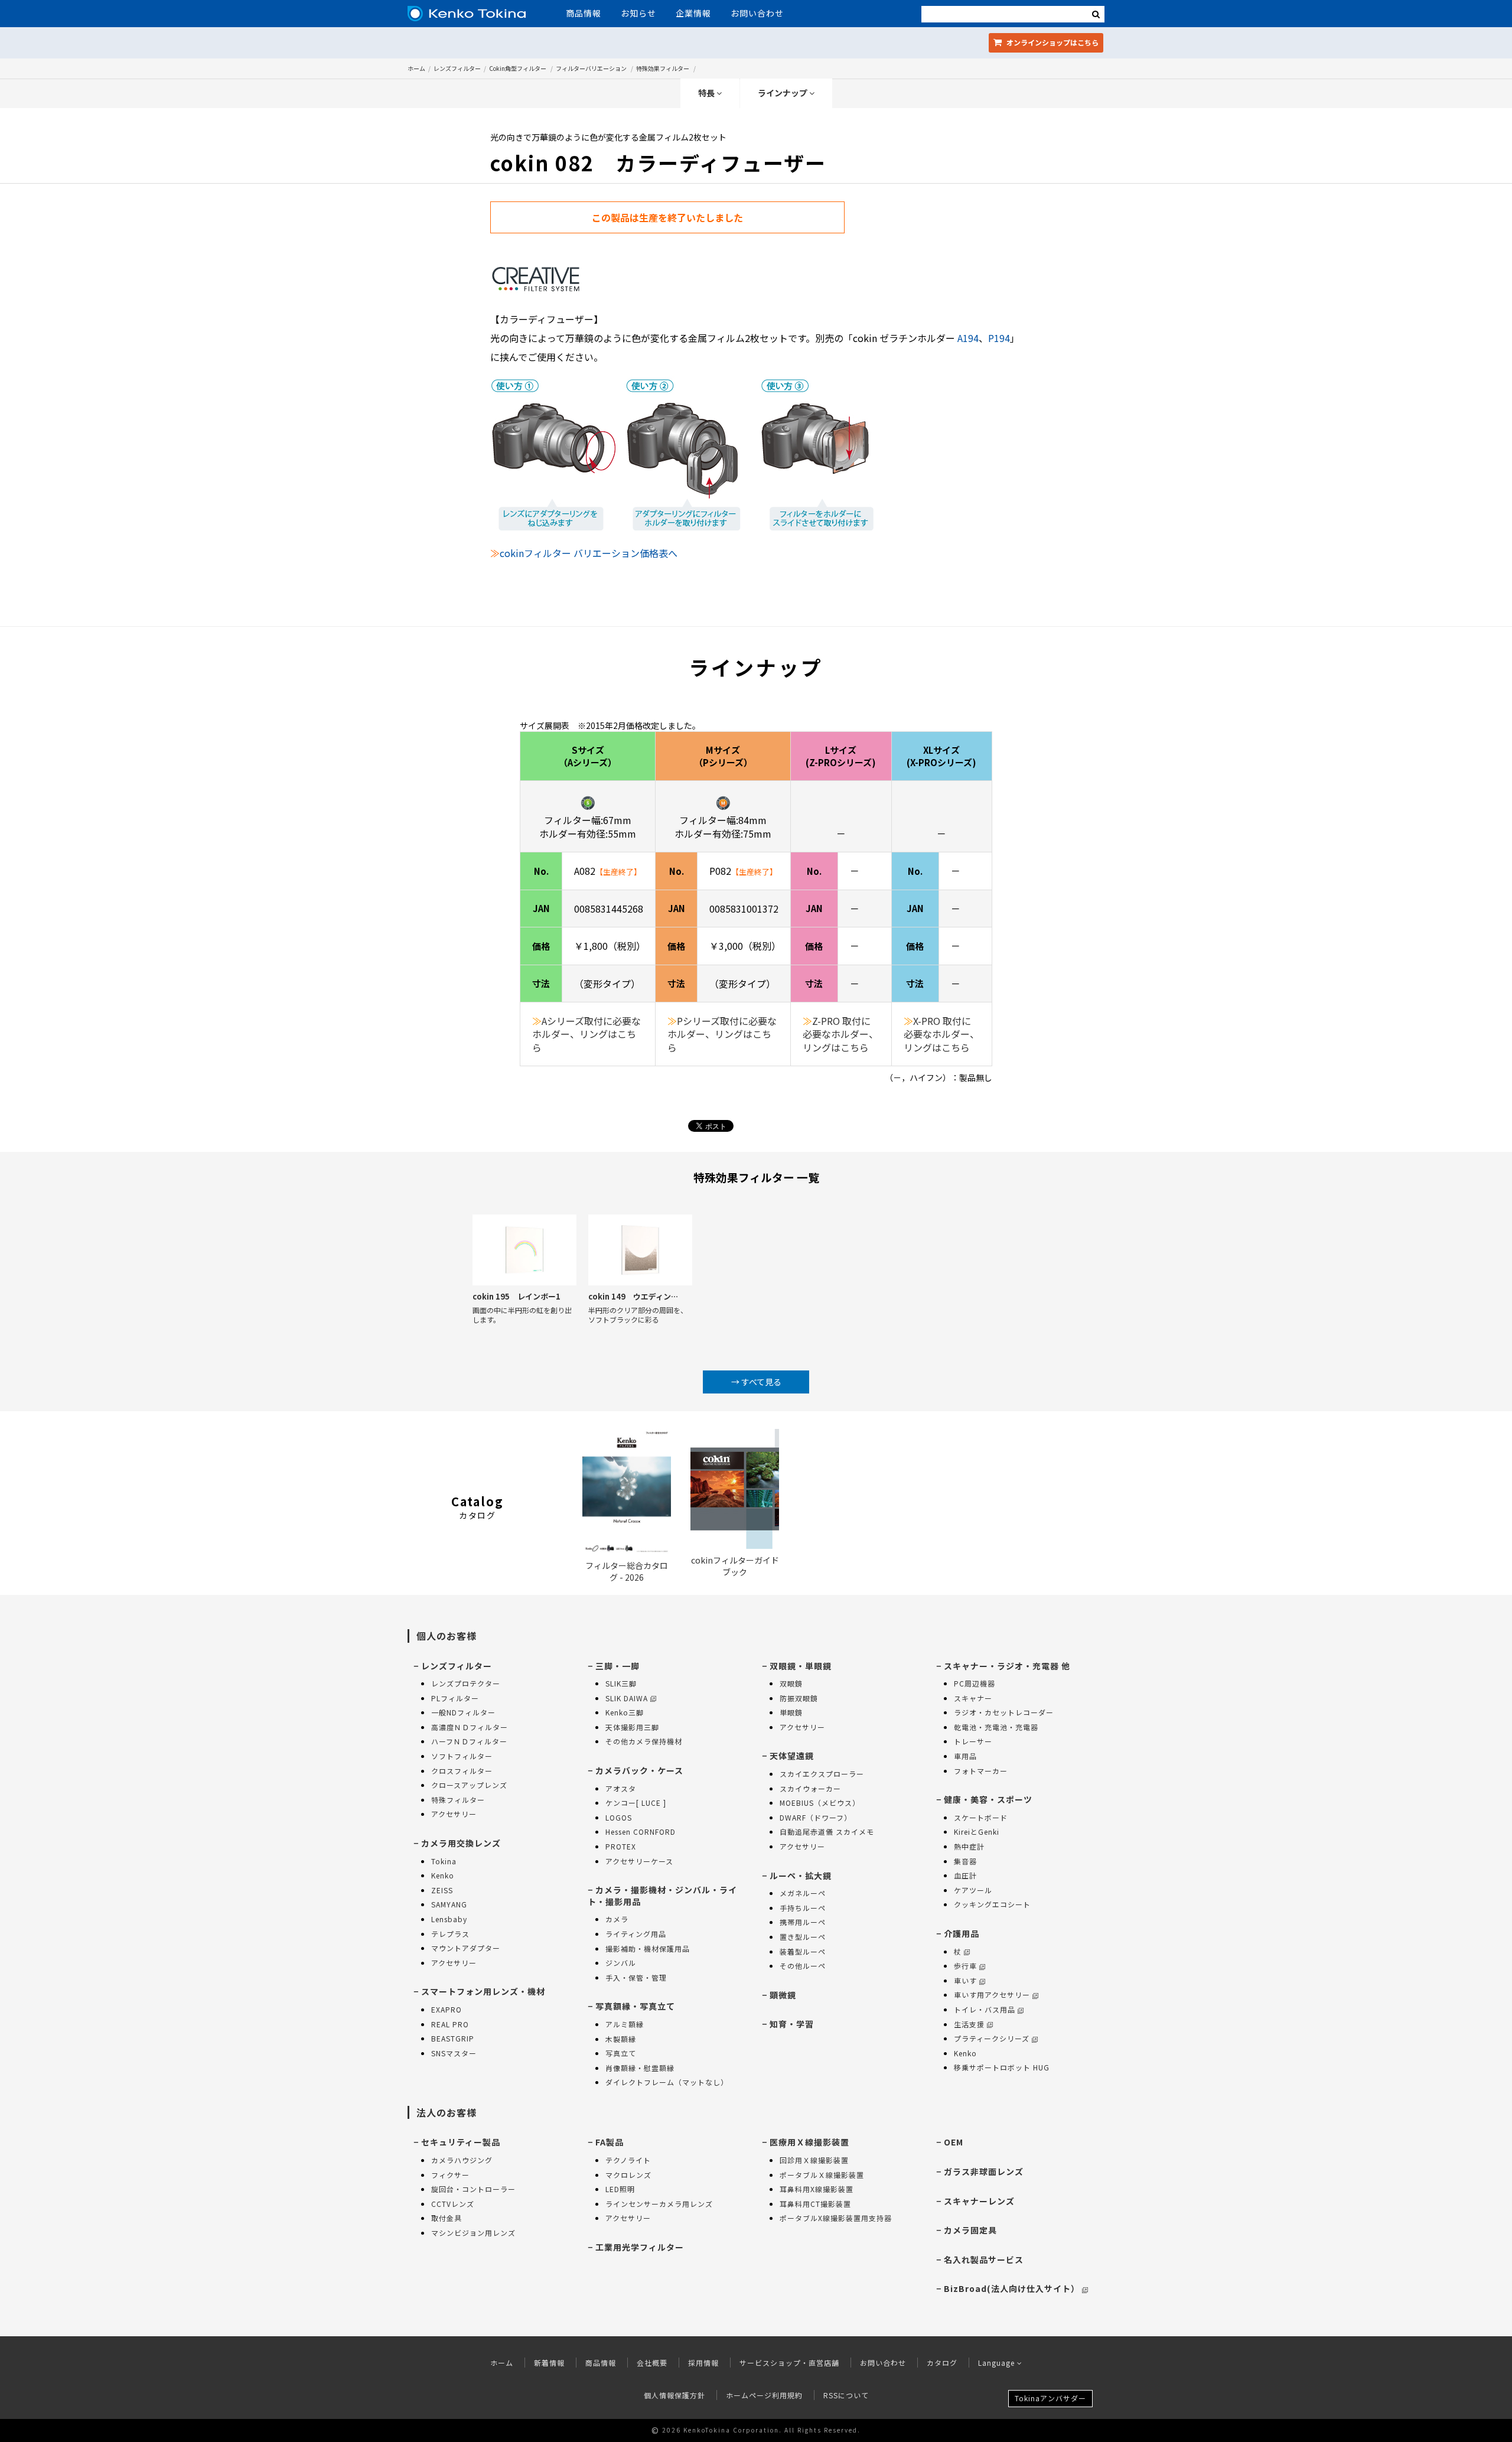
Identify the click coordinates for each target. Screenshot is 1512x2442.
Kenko (443, 1875)
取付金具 (447, 2218)
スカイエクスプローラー (822, 1774)
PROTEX (621, 1846)
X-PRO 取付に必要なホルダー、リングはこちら (941, 1034)
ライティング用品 (636, 1934)
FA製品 (610, 2142)
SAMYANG (449, 1904)
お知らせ (638, 13)
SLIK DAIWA (627, 1698)
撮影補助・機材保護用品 (648, 1948)
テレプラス (450, 1934)
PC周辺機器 (975, 1683)
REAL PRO (450, 2024)
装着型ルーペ (803, 1951)
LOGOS (619, 1817)
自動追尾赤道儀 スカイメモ (827, 1831)
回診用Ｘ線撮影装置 (814, 2160)
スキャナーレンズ (979, 2201)
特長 (707, 93)
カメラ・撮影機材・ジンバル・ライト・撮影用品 (662, 1896)
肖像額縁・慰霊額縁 (640, 2068)
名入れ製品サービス (984, 2259)
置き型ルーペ (803, 1937)
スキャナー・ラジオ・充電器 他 (1007, 1666)
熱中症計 (969, 1846)
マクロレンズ (628, 2175)
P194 (999, 338)
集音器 (965, 1861)
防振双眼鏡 (799, 1698)
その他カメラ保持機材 (644, 1741)
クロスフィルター (462, 1771)
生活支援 (969, 2024)
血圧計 (965, 1875)
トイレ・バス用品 (985, 2009)
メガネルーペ (803, 1893)
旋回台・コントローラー (473, 2189)
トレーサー (973, 1741)
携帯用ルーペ (803, 1922)
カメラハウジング (462, 2160)
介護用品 (962, 1933)
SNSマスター (454, 2053)
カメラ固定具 (970, 2230)
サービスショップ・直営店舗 (789, 2363)
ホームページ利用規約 (764, 2395)
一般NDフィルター (463, 1712)
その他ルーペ (803, 1966)
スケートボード (981, 1817)
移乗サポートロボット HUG (1002, 2067)
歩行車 (965, 1966)
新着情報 (549, 2363)
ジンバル (621, 1963)
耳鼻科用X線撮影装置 (817, 2189)
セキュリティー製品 (461, 2142)
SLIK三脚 (621, 1683)
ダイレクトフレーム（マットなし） (667, 2082)
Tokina (444, 1861)
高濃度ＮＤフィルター (470, 1727)
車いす (965, 1980)
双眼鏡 (791, 1683)
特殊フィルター (458, 1800)
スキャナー (973, 1698)
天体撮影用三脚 (632, 1727)
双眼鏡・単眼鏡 (801, 1666)
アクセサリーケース (639, 1861)
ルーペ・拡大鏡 (801, 1876)
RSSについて (846, 2395)
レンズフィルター (457, 68)
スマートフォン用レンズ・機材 (483, 1991)
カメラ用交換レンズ (461, 1843)
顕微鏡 (783, 1995)
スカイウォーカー (810, 1788)
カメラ (617, 1919)
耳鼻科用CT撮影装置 (815, 2204)
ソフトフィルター (462, 1756)
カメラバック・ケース (639, 1770)
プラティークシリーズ (992, 2038)
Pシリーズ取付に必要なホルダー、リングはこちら (722, 1034)
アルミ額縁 (625, 2024)
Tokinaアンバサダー (1050, 2398)
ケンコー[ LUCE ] (636, 1803)
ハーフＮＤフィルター (469, 1741)
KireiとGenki (977, 1831)
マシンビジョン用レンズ (473, 2233)
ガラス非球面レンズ (984, 2171)
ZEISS (442, 1890)
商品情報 (584, 13)
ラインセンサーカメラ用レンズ (659, 2204)
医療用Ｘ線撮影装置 (809, 2142)
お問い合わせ (757, 13)
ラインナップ (783, 93)
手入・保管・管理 (636, 1977)
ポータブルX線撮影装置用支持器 (836, 2218)
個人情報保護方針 (674, 2395)
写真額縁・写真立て (635, 2006)
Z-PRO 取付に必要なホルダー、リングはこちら (840, 1034)
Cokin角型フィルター (518, 68)
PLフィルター (455, 1698)
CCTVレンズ (453, 2204)
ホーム (416, 68)
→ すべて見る (756, 1382)
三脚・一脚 (617, 1666)
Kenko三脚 (625, 1712)
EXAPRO (447, 2009)
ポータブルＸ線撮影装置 (822, 2175)
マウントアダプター (466, 1948)
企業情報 (693, 13)
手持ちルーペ (803, 1908)
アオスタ (621, 1788)
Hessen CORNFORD (641, 1831)
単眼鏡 (791, 1712)
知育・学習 (792, 2024)
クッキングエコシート (992, 1904)
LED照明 (620, 2189)
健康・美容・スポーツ (988, 1799)
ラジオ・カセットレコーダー (1004, 1712)
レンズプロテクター (466, 1683)
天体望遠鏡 (792, 1756)
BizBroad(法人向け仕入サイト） (1012, 2288)
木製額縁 (621, 2039)
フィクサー (450, 2175)
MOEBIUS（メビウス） (820, 1803)
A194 (968, 338)
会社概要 (652, 2363)
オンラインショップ (1052, 42)
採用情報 (703, 2363)
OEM (954, 2142)
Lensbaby (449, 1919)
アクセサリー (454, 1814)
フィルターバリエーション (591, 68)
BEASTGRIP (453, 2038)
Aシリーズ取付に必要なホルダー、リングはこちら (586, 1034)
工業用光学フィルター (640, 2247)
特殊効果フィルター (663, 68)
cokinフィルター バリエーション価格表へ (589, 553)
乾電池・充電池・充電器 (996, 1727)
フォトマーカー (981, 1771)
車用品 (965, 1756)
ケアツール (973, 1890)
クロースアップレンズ (469, 1785)
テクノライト (628, 2160)
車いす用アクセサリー (992, 1995)
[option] (524, 1283)
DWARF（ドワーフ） (816, 1817)
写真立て (621, 2053)
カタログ (942, 2363)
